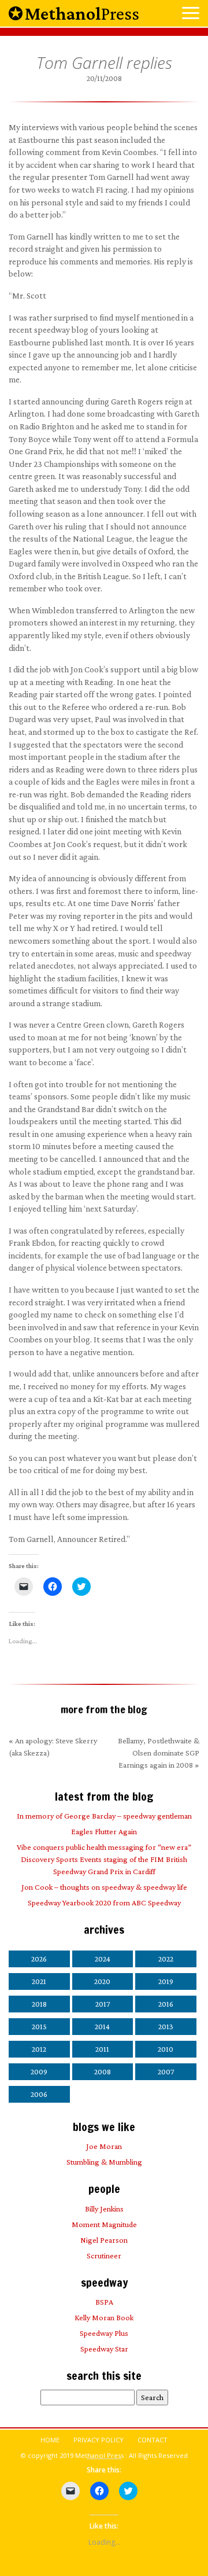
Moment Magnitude (104, 2224)
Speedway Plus (104, 2333)
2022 (166, 1959)
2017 (103, 2004)
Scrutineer (104, 2255)
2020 (102, 1981)
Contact (153, 2440)
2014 (102, 2026)
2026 (39, 1959)
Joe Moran (104, 2146)
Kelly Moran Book (104, 2317)
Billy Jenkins (104, 2209)
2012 (39, 2049)
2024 (103, 1959)
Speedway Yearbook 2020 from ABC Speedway (104, 1902)
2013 (166, 2026)
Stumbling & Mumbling (104, 2162)
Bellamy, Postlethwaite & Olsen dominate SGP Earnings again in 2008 (159, 1753)
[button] (191, 14)
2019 (166, 1981)
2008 (103, 2071)
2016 (166, 2004)
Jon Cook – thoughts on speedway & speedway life (104, 1887)
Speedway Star (104, 2349)
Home (50, 2440)
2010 (166, 2049)
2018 (39, 2004)
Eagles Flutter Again (104, 1831)
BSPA (104, 2302)
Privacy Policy (99, 2440)
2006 (39, 2094)
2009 (39, 2071)
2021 (39, 1981)
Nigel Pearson (104, 2240)
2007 (166, 2071)
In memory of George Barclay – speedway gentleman (104, 1816)
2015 (39, 2026)
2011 (102, 2049)
